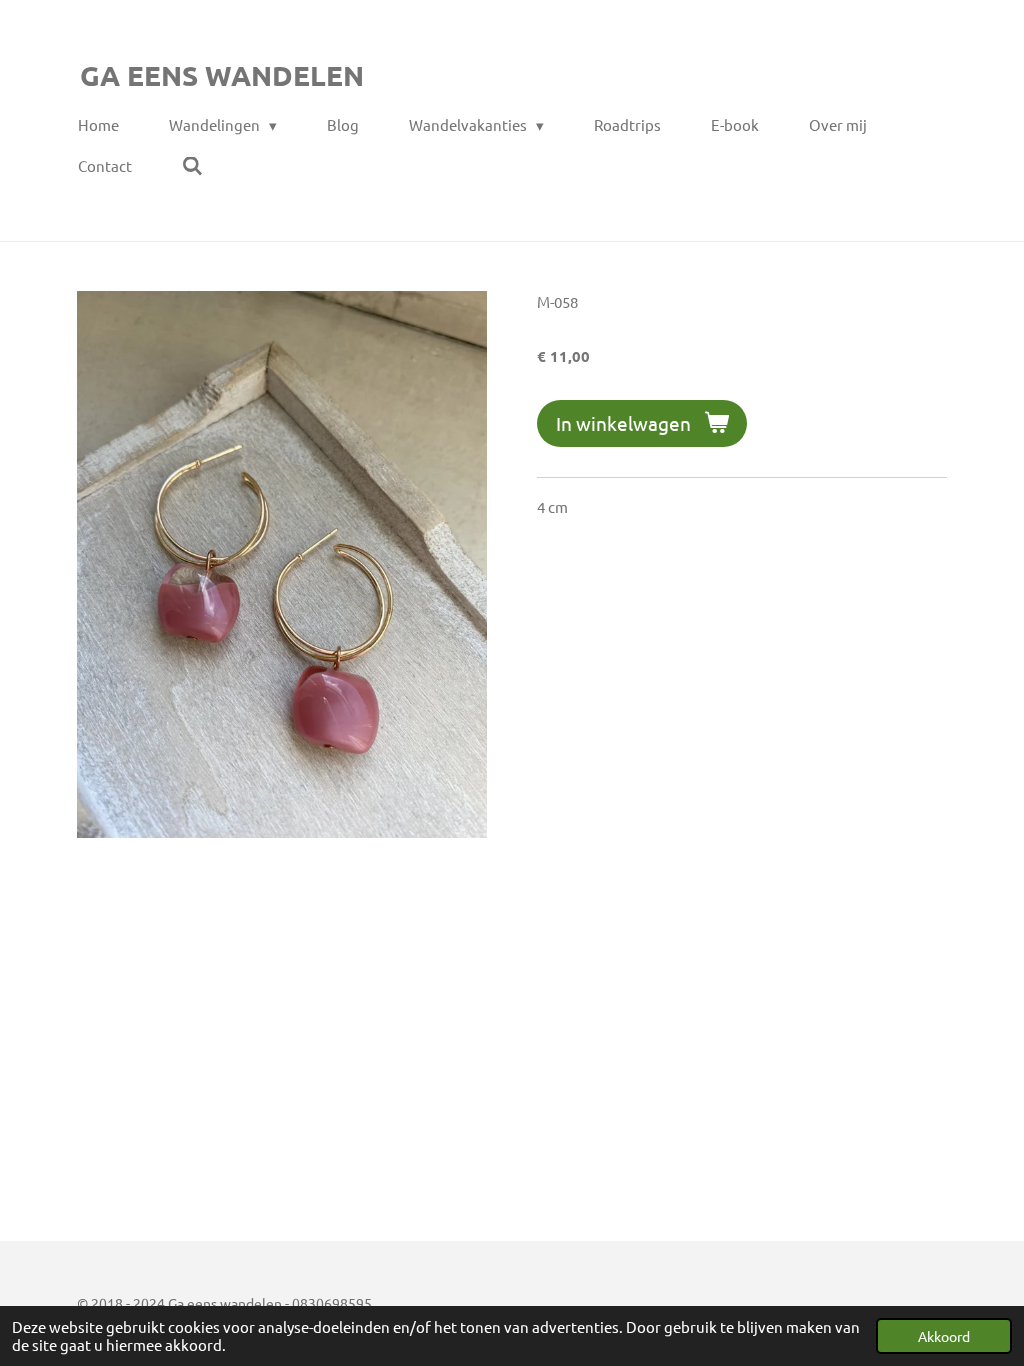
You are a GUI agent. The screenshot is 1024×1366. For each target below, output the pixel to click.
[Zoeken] (192, 166)
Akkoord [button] (944, 1336)
